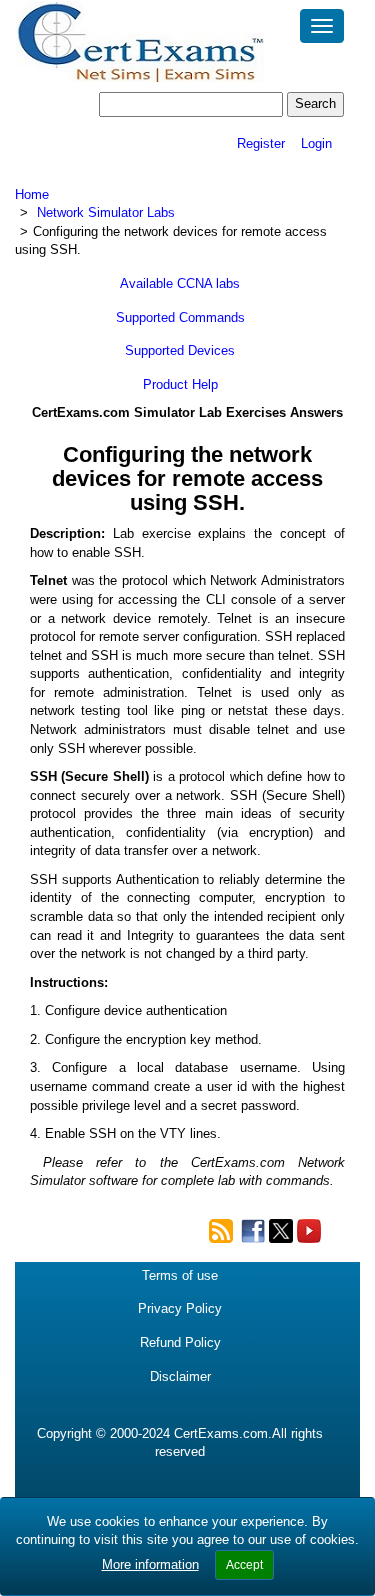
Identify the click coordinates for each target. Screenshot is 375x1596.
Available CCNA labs (180, 283)
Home (32, 194)
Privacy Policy (180, 1308)
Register (261, 143)
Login (316, 143)
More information (150, 1564)
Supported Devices (180, 350)
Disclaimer (180, 1376)
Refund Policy (180, 1342)
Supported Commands (180, 317)
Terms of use (180, 1275)
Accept (244, 1565)
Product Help (180, 384)
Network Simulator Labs (106, 212)
